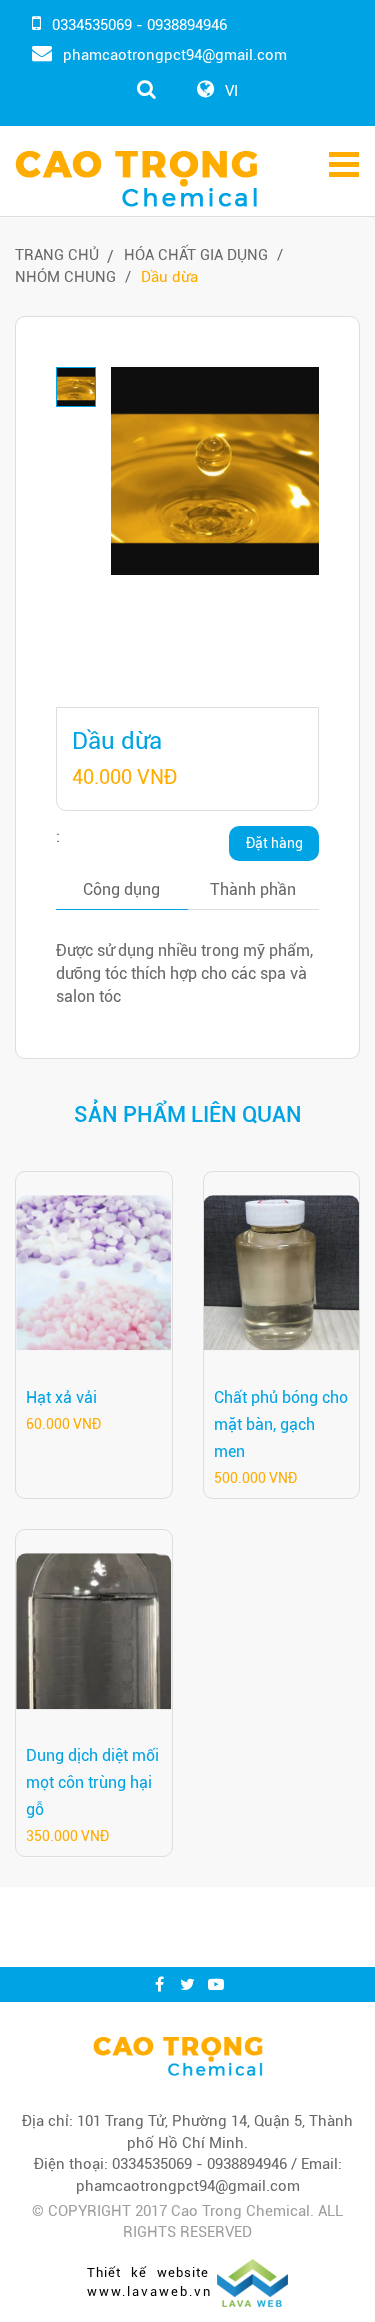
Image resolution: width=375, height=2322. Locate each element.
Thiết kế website (148, 2272)
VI (231, 91)
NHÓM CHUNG (65, 277)
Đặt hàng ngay (274, 848)
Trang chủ (57, 255)
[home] (178, 2056)
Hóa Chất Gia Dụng (196, 255)
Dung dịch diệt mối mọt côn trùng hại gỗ (92, 1782)
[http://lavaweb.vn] (252, 2282)
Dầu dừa (169, 277)
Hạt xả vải (61, 1397)
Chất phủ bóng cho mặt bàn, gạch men (281, 1424)
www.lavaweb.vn (149, 2291)
